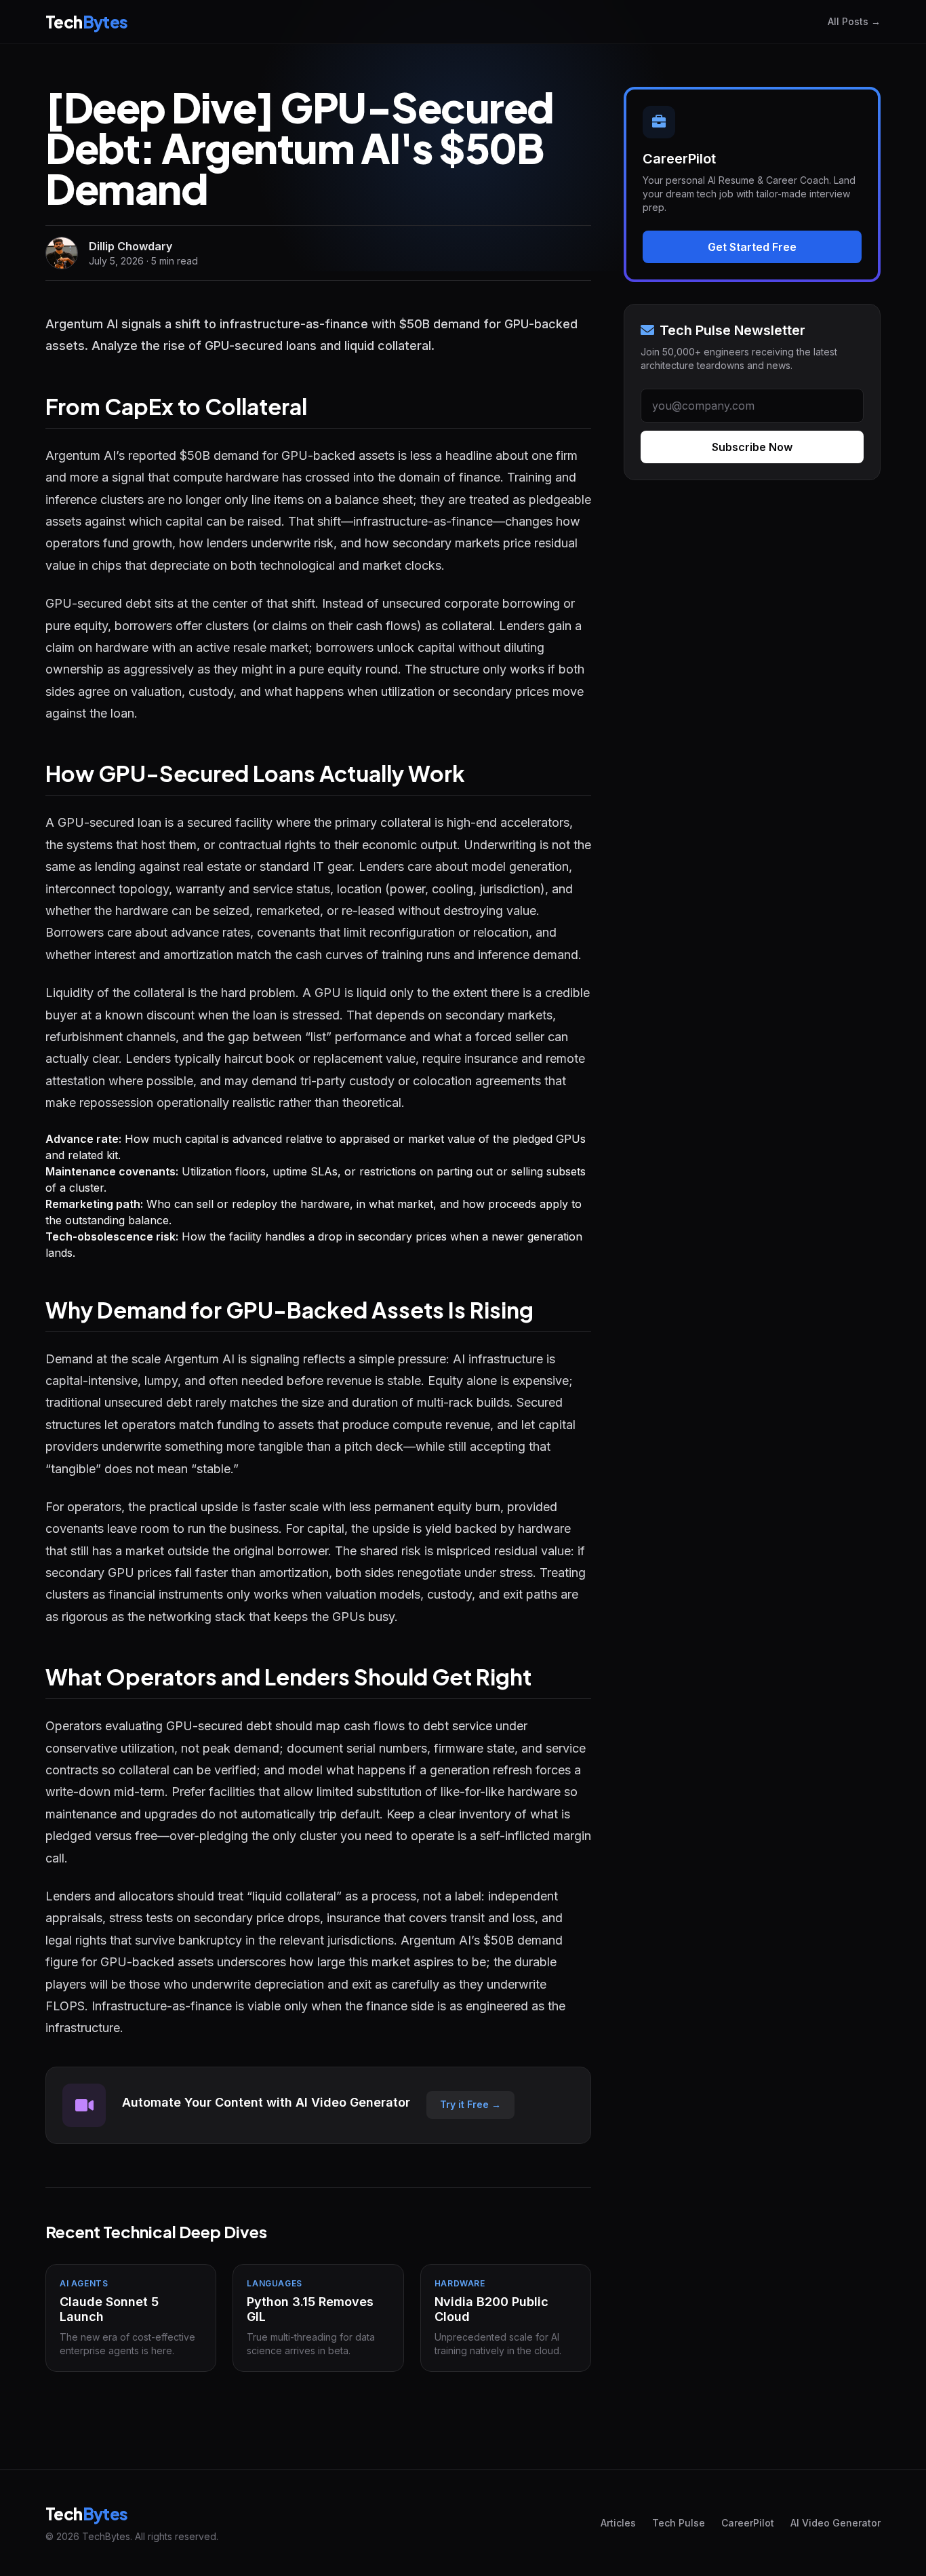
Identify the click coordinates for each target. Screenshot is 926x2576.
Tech (87, 22)
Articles (618, 2523)
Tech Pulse (679, 2523)
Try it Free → (470, 2104)
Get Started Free (752, 247)
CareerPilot (748, 2523)
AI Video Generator (836, 2523)
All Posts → (854, 21)
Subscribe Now (752, 447)
